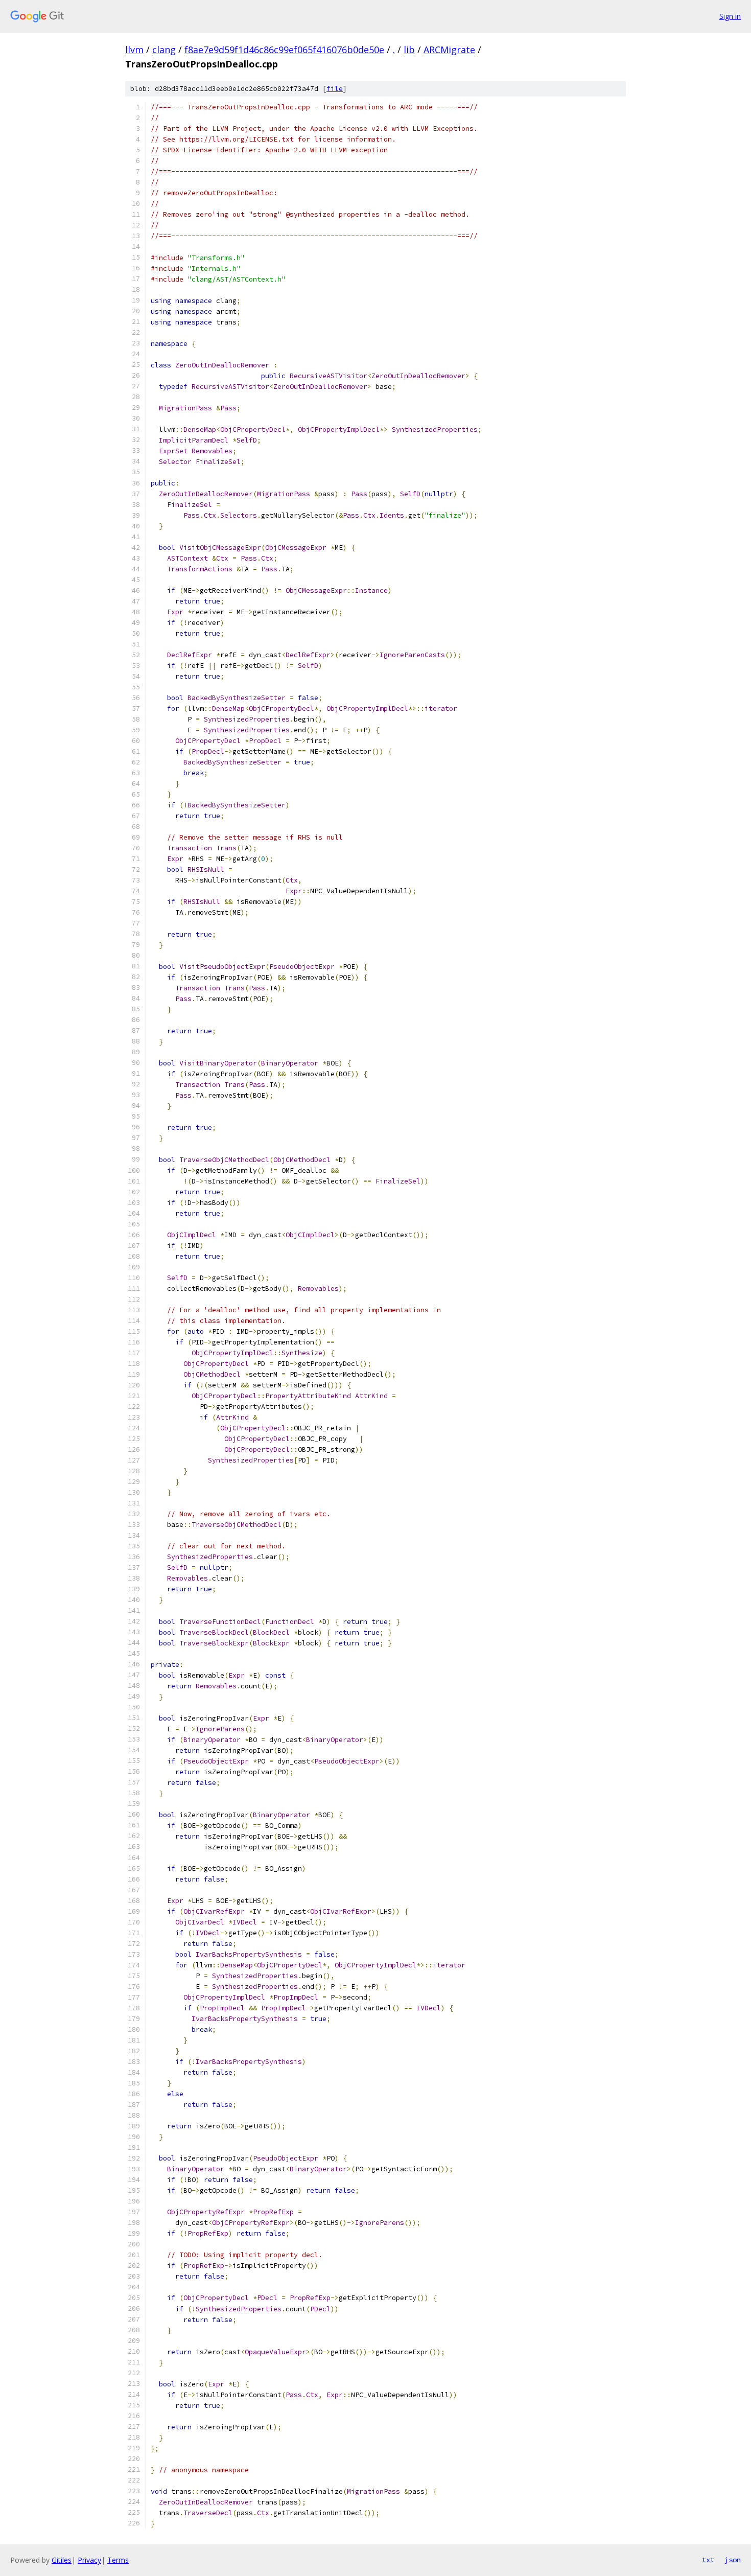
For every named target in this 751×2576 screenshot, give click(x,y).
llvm (134, 50)
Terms (118, 2560)
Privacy (89, 2560)
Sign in (730, 16)
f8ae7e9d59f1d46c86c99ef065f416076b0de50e (284, 50)
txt (708, 2560)
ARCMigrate (449, 50)
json (733, 2560)
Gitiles (62, 2560)
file (335, 89)
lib (409, 50)
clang (164, 50)
